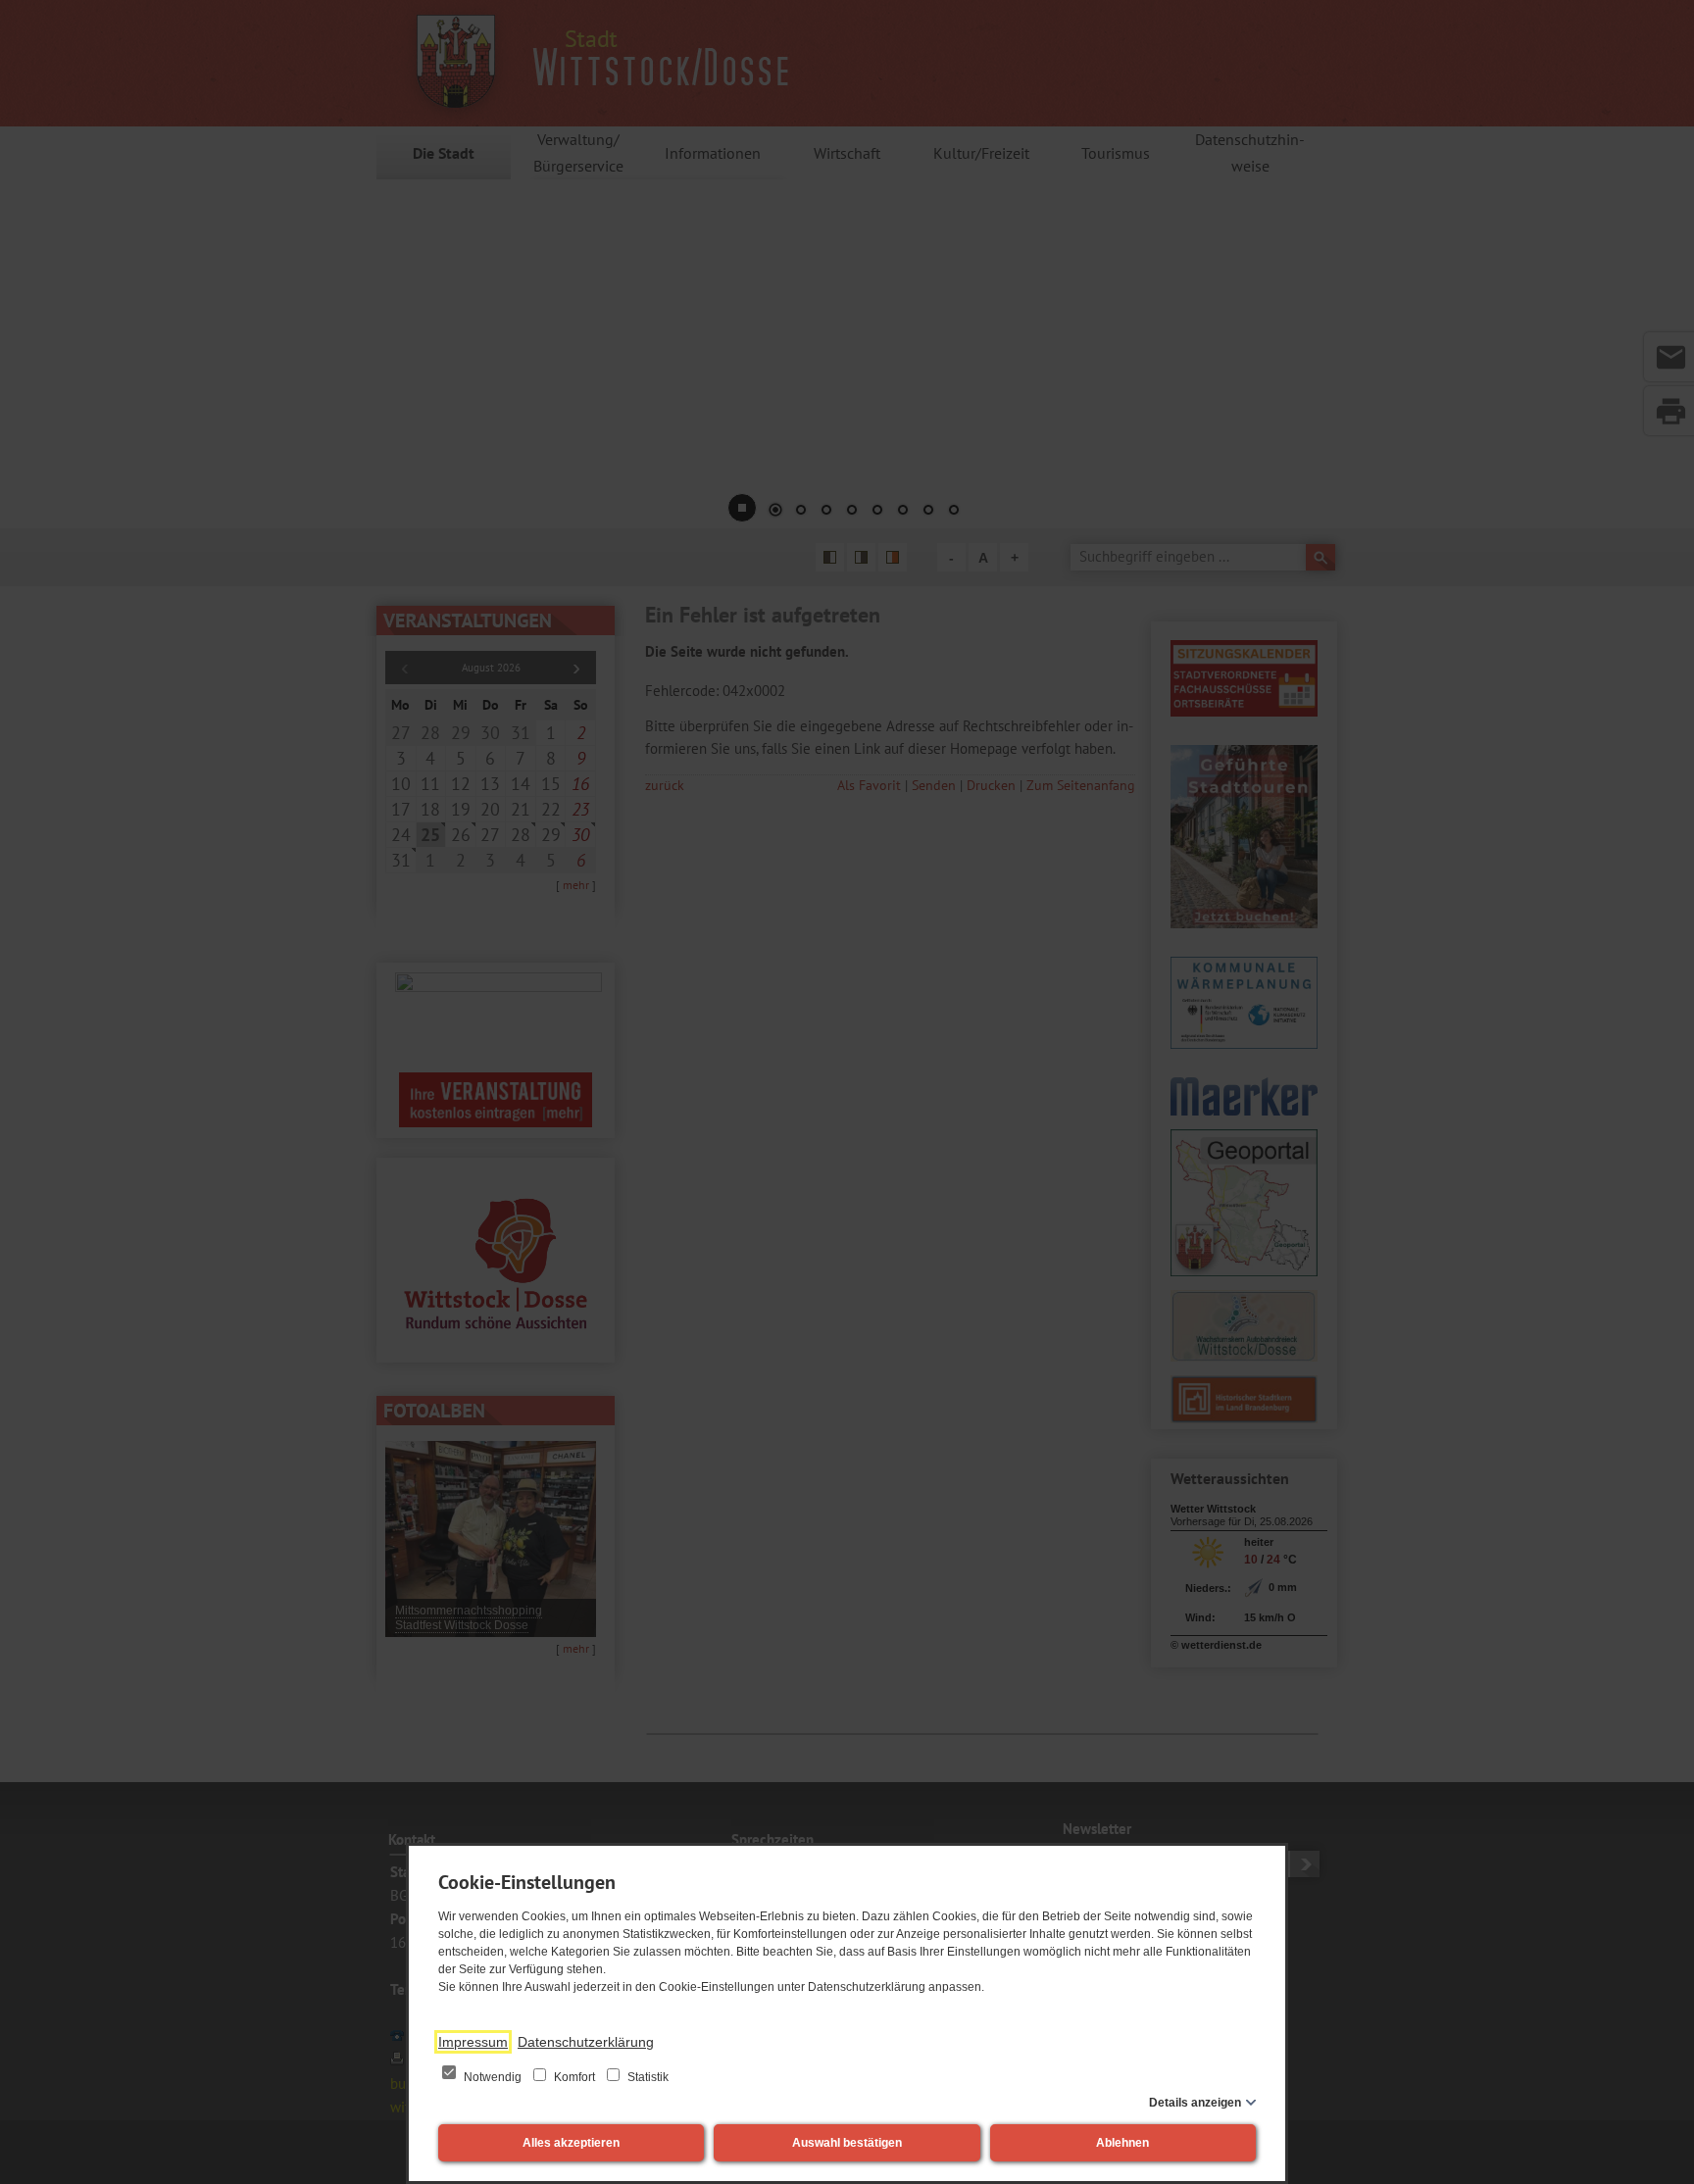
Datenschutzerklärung (586, 2042)
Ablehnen (1122, 2143)
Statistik (647, 2077)
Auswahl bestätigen (847, 2143)
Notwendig (493, 2077)
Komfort (574, 2077)
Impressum (473, 2042)
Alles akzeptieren (571, 2143)
